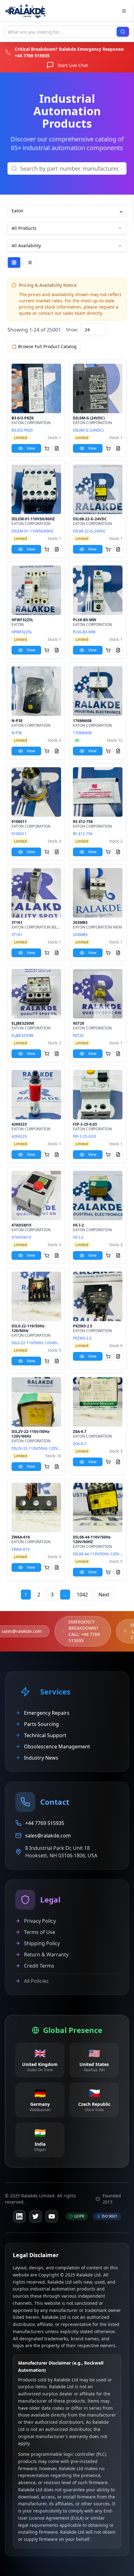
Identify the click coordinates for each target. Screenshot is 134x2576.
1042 (82, 1595)
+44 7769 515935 (32, 56)
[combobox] (93, 330)
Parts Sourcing (41, 1724)
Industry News (41, 1758)
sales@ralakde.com (22, 1631)
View (31, 448)
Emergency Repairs (47, 1713)
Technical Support (45, 1735)
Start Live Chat (73, 65)
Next (104, 1595)
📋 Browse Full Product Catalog (44, 346)
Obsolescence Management (57, 1746)
